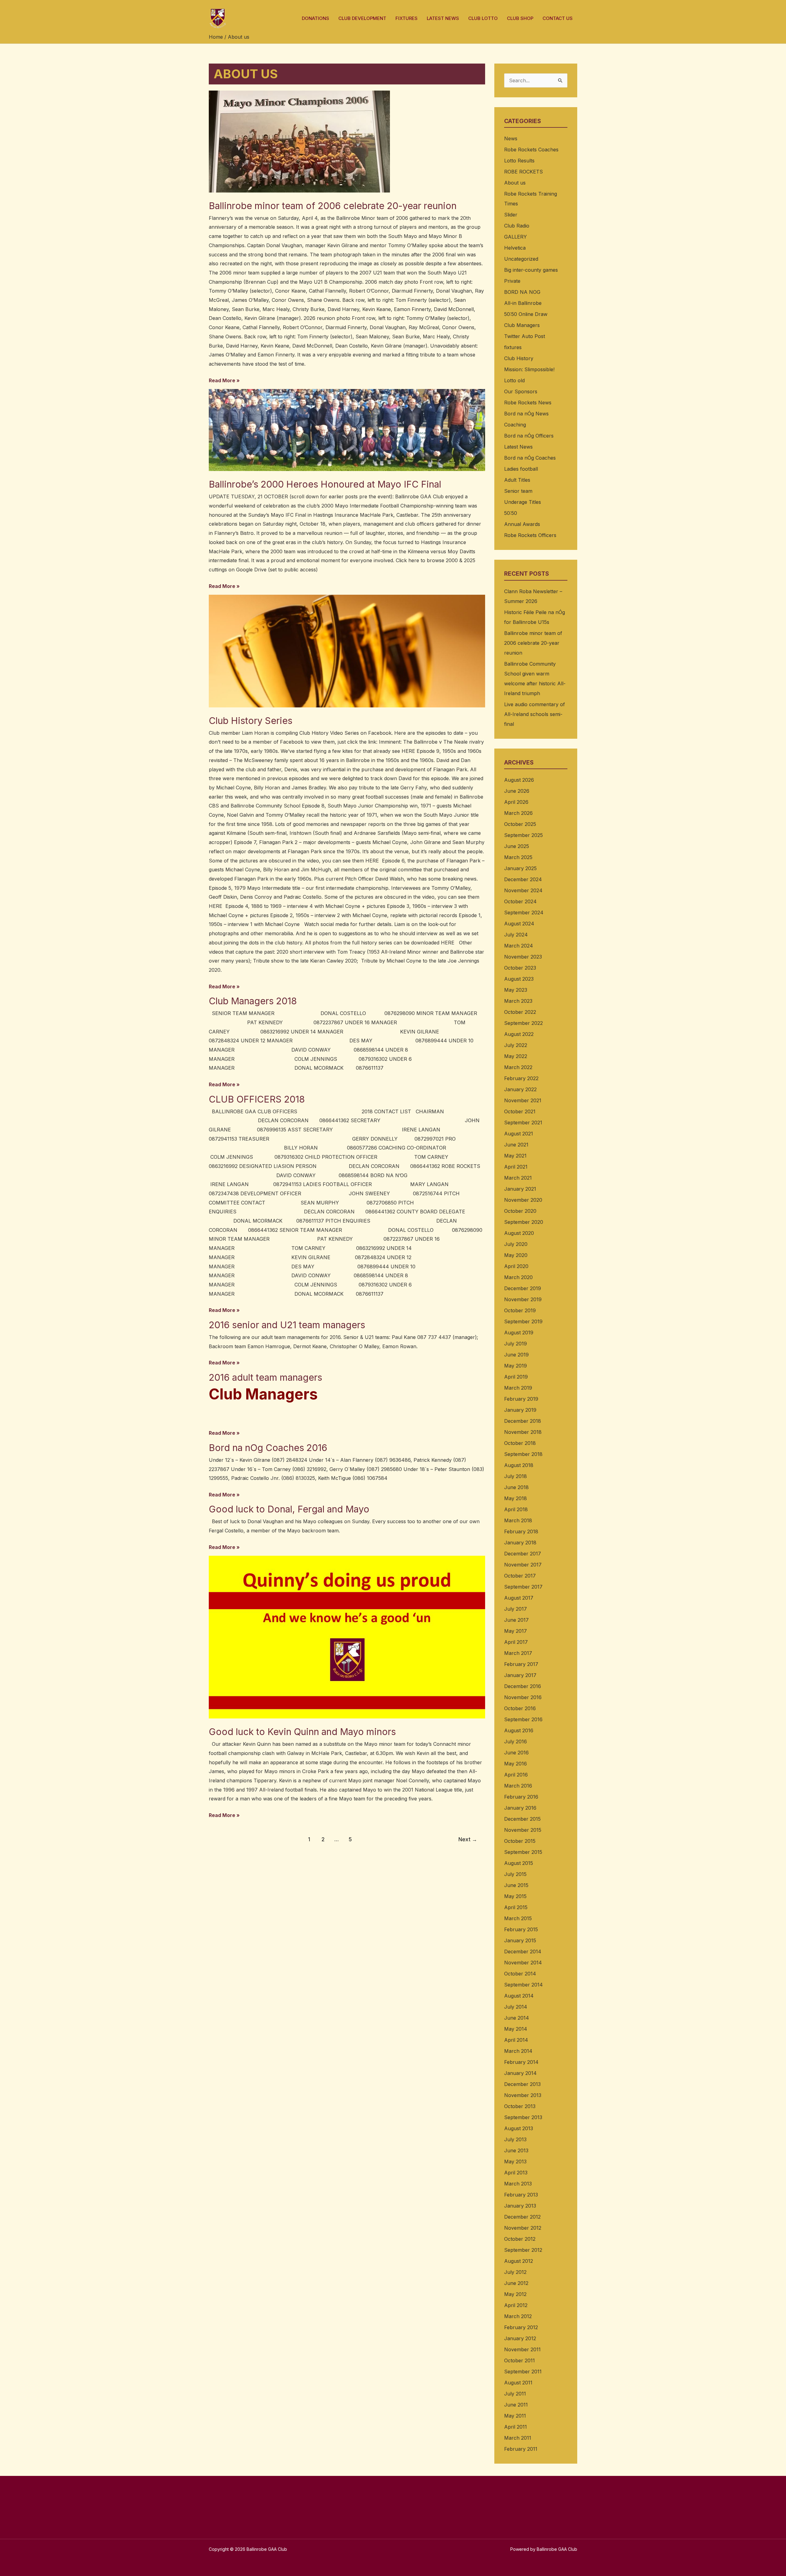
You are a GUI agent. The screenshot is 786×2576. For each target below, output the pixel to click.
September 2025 (523, 835)
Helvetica (515, 248)
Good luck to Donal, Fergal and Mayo (289, 1509)
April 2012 (516, 2305)
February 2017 (521, 1664)
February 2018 (521, 1531)
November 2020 (523, 1200)
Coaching (515, 425)
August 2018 (519, 1465)
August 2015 (519, 1863)
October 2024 (520, 901)
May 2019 (516, 1366)
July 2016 (516, 1741)
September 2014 (523, 1985)
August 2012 (519, 2261)
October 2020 (520, 1211)
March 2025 (518, 857)
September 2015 (523, 1852)
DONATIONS (315, 18)
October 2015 (520, 1841)
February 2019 (521, 1399)
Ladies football (521, 469)
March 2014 (518, 2051)
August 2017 (519, 1598)
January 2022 (520, 1089)
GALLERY (516, 237)
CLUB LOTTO (483, 18)
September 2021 (523, 1123)
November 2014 (523, 1963)
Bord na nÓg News (526, 414)
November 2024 (523, 890)
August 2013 (519, 2128)
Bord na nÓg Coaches (530, 458)
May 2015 (515, 1896)
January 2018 (520, 1543)
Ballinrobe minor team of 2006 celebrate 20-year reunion (333, 206)
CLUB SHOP (520, 18)
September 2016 (523, 1719)
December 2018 (523, 1421)
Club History (519, 358)
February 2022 (521, 1078)
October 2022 (520, 1012)
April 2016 (516, 1775)
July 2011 (515, 2394)
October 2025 (520, 824)
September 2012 (523, 2250)
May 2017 (516, 1631)
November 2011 (522, 2349)
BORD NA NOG (522, 292)
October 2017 (520, 1576)
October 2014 (520, 1974)
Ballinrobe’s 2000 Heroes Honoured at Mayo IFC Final (325, 484)
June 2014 (517, 2018)
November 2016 (523, 1697)
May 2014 (516, 2029)
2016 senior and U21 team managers (287, 1325)
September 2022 (523, 1023)
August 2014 (519, 1996)
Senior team (518, 491)
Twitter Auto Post (525, 336)
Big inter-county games (531, 270)
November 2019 (523, 1299)
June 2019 (516, 1355)
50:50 (511, 513)
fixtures (513, 347)
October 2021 (520, 1111)
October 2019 (520, 1310)
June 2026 (517, 791)
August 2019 (519, 1333)
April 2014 (516, 2040)
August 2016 (519, 1730)
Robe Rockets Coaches (531, 150)
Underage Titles (523, 502)
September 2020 (524, 1222)
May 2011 (515, 2416)
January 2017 (520, 1675)
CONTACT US (558, 18)
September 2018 (523, 1454)
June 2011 (516, 2405)
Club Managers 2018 (253, 1001)
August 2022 (519, 1034)
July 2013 (515, 2139)
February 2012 (521, 2327)
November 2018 (523, 1432)
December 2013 (522, 2084)
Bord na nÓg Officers (529, 436)
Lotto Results (519, 161)
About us (515, 183)
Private (512, 281)
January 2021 (520, 1189)
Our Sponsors (521, 391)
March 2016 (518, 1786)
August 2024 (519, 924)
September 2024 (524, 912)
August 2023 (519, 979)
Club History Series (251, 721)
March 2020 (518, 1277)
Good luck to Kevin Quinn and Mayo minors (302, 1732)
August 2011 (518, 2383)
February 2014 (521, 2062)
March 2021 (518, 1178)
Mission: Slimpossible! (529, 369)
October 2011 (519, 2360)
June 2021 (516, 1145)
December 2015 (522, 1819)
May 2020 (516, 1255)
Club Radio (517, 226)
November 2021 (523, 1100)
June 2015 (516, 1885)
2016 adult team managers (265, 1377)
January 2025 (520, 868)
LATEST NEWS (443, 18)
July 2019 (516, 1344)
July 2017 (516, 1609)
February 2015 (521, 1929)
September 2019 (523, 1321)
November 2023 (523, 957)
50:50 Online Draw (526, 314)
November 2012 (523, 2228)
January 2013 (520, 2206)
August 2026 (519, 780)
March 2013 (518, 2184)
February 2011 (521, 2449)
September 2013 (523, 2117)
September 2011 (523, 2372)
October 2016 (520, 1708)
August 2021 (519, 1134)
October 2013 (520, 2106)
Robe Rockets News (528, 403)
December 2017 (523, 1554)
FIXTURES (407, 18)
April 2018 (516, 1509)
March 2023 (518, 1001)
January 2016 (520, 1808)
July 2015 (515, 1874)
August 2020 (519, 1233)
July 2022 (516, 1045)
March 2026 (518, 813)
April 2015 (516, 1907)
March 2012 (518, 2316)
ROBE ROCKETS (523, 172)
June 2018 (516, 1487)
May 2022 (516, 1056)
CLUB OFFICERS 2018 (257, 1099)
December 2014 (523, 1951)
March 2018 (518, 1520)
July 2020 (516, 1244)
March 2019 (518, 1388)
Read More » (224, 380)
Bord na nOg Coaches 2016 (268, 1448)
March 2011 (518, 2438)
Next (468, 1839)
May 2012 (515, 2294)
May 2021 (515, 1156)
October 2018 (520, 1443)
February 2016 (521, 1797)
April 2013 (516, 2173)
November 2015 (523, 1830)
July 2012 (515, 2272)
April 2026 (516, 802)
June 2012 (516, 2283)
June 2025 (517, 846)
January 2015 (520, 1940)
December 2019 (523, 1288)
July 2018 (516, 1476)
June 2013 (516, 2150)
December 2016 (523, 1686)
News (511, 138)
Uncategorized (521, 259)
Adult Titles (517, 480)
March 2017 (518, 1653)
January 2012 (520, 2338)
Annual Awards (522, 524)
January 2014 (520, 2073)
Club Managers (522, 325)
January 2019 (520, 1410)
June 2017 (516, 1620)
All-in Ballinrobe (523, 303)
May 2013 (515, 2162)
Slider (511, 215)
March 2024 (519, 946)
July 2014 (516, 2007)
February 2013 (521, 2195)
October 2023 (520, 968)
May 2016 (516, 1764)
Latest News (518, 447)
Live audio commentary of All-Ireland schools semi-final (535, 714)
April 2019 (516, 1377)
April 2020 (516, 1266)
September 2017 (523, 1587)
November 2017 (523, 1565)
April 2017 (516, 1642)
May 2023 (516, 990)
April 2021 (516, 1167)
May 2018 (516, 1498)
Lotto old (514, 380)
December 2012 (522, 2217)
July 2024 (516, 935)
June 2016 (516, 1753)
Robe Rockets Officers (530, 535)
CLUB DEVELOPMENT (362, 18)
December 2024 (523, 879)
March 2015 (518, 1918)
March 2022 (518, 1067)
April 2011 (516, 2427)
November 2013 (523, 2095)
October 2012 (520, 2239)
